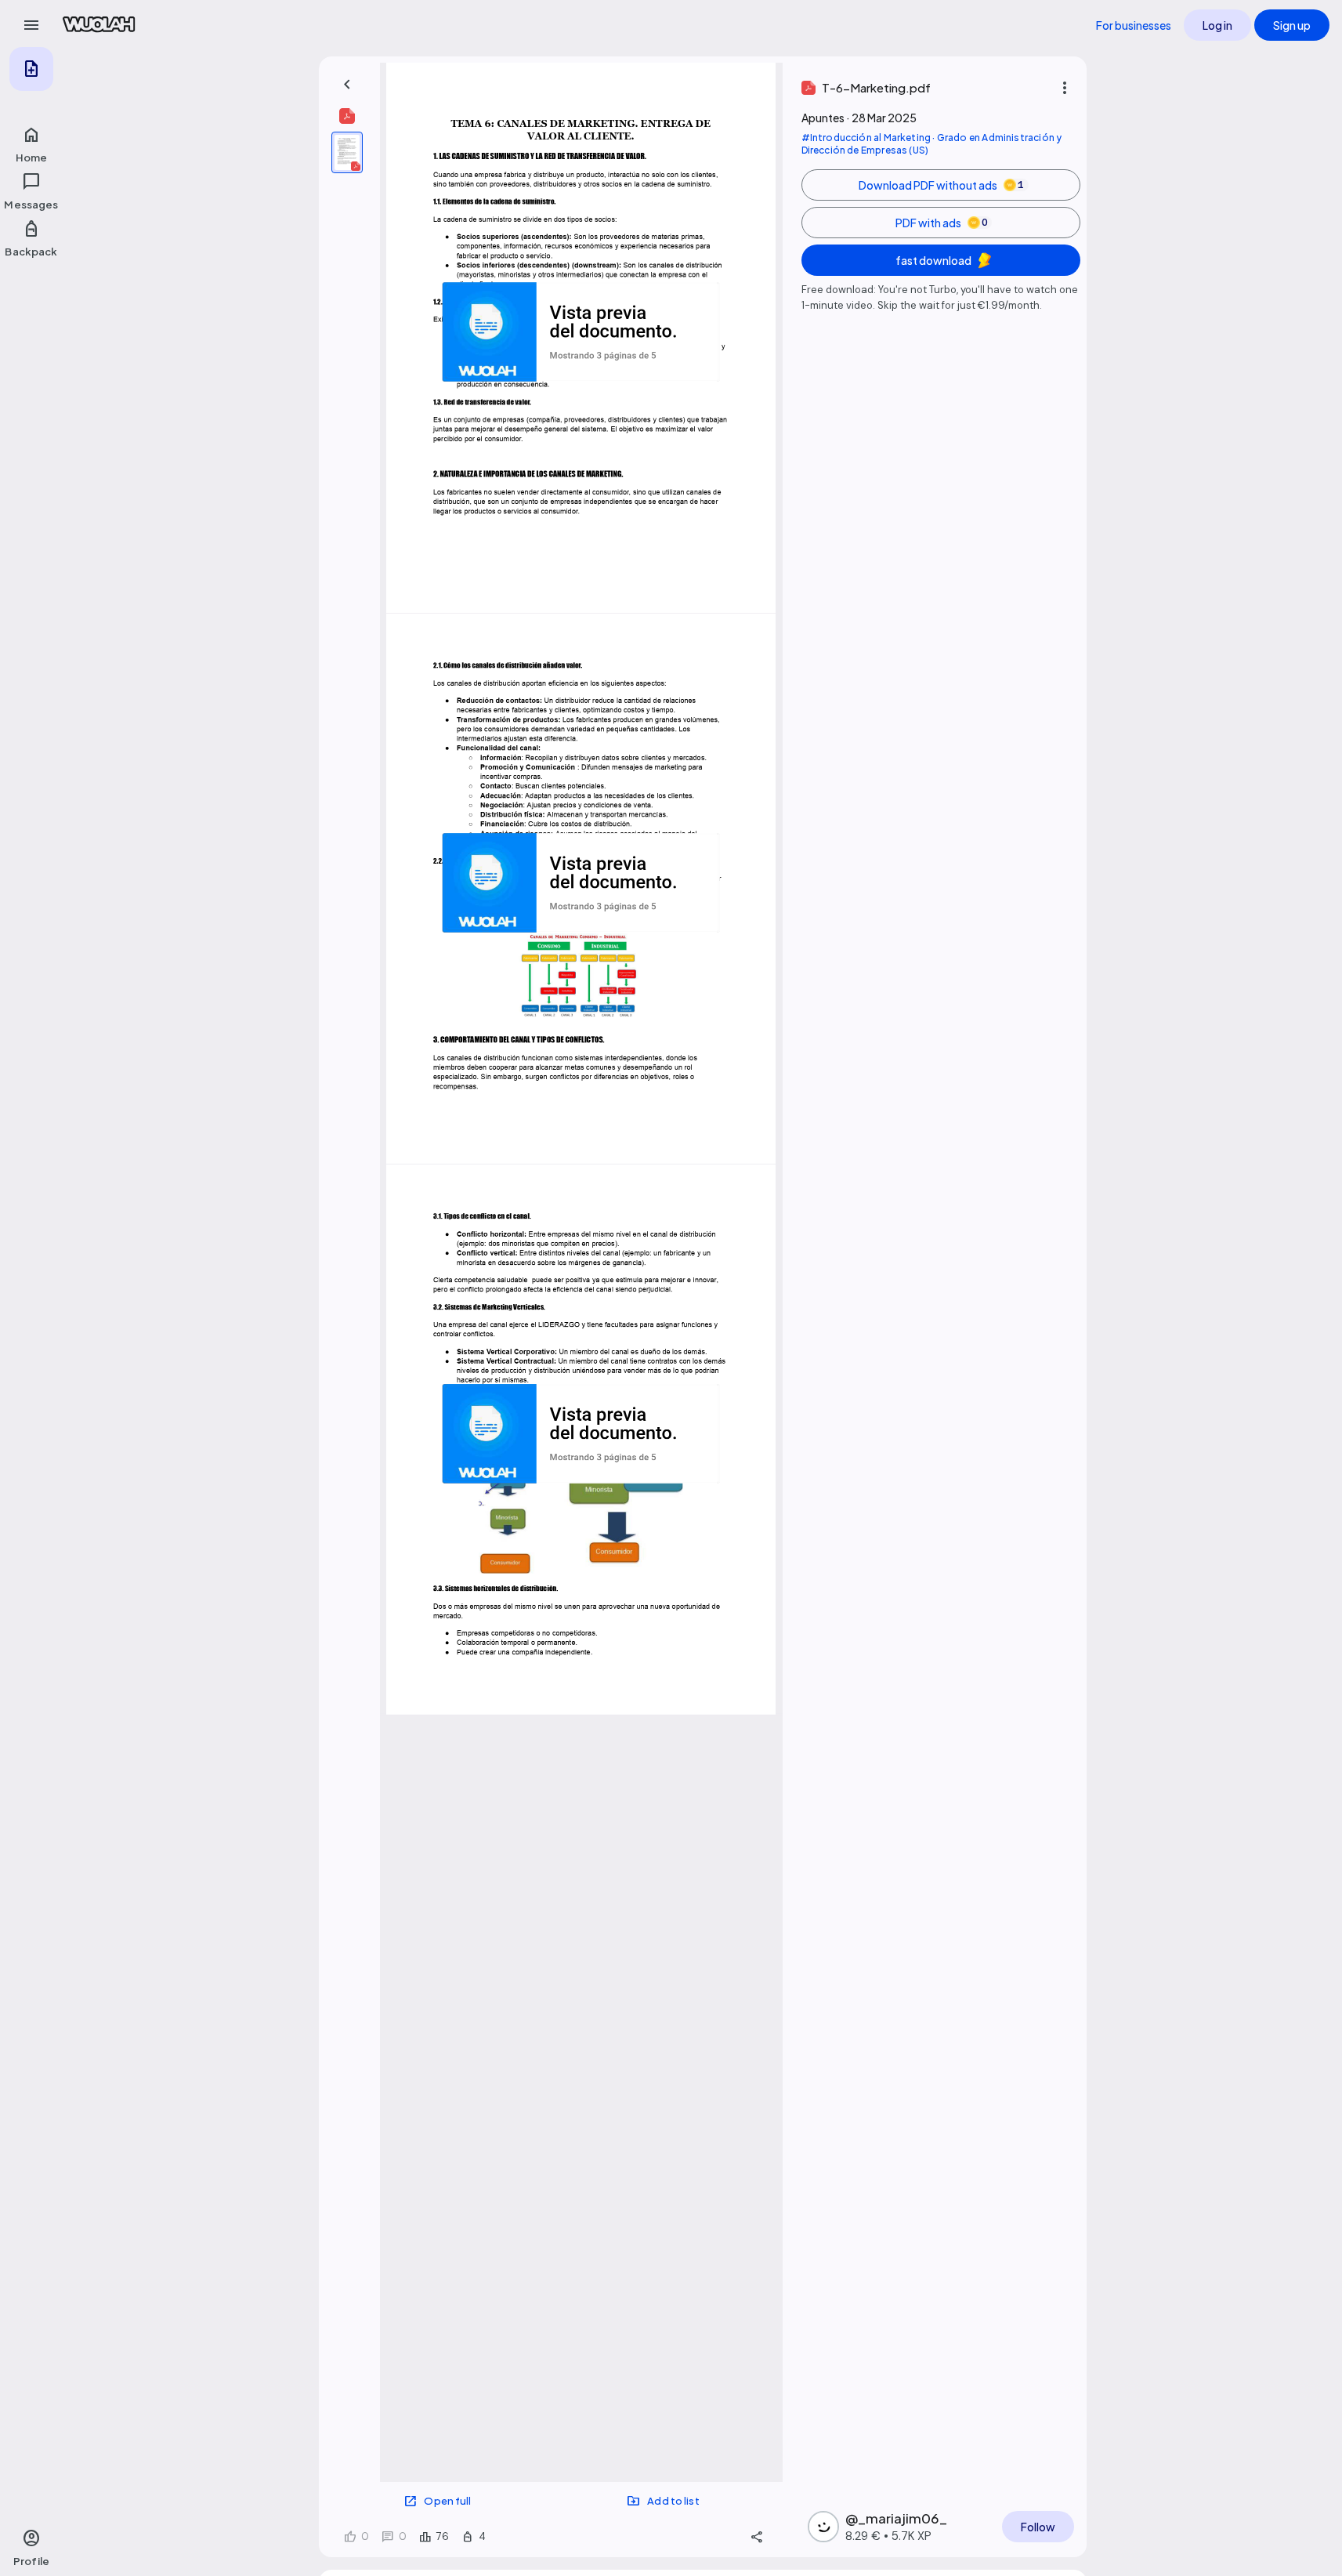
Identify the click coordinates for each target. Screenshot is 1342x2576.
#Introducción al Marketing (866, 138)
